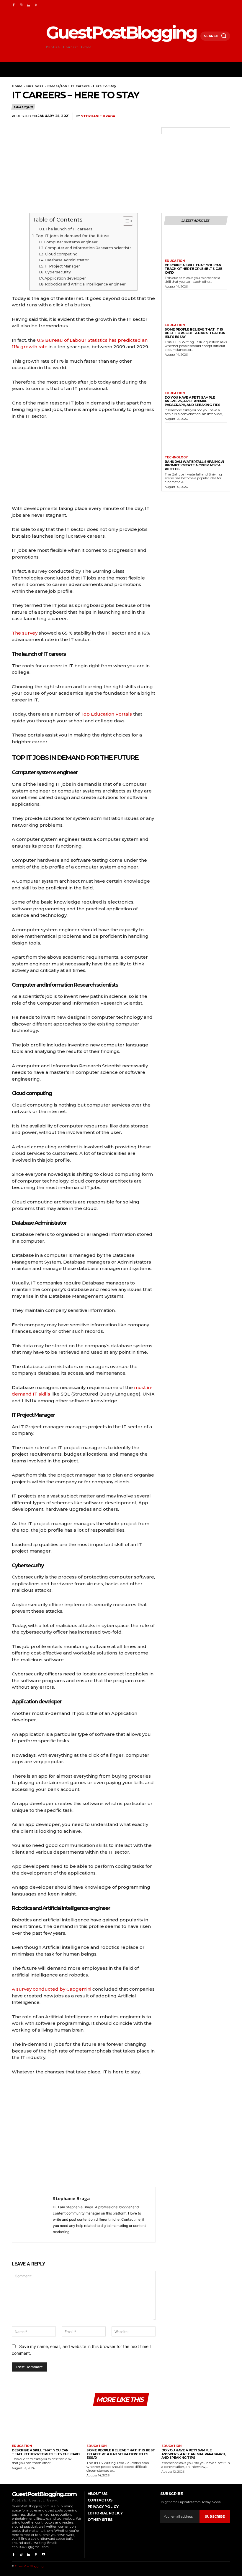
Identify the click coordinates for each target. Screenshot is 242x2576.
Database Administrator (67, 260)
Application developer (65, 278)
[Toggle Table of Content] (125, 221)
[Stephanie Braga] (32, 2215)
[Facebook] (13, 5)
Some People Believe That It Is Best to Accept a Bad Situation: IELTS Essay (196, 333)
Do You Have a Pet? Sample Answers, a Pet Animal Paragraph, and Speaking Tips (193, 401)
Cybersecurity (58, 272)
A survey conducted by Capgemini (51, 1989)
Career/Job (57, 86)
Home (17, 86)
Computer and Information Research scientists (88, 248)
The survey (25, 633)
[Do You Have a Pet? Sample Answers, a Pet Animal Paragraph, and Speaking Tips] (196, 376)
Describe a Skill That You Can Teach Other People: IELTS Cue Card (194, 269)
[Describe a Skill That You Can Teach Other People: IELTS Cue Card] (196, 244)
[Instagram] (21, 5)
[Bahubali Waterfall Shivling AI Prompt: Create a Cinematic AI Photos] (196, 440)
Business (35, 86)
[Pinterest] (36, 5)
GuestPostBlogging (29, 2566)
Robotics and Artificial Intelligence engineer (85, 284)
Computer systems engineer (71, 242)
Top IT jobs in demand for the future (72, 236)
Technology (176, 458)
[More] (224, 116)
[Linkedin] (28, 5)
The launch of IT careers (69, 229)
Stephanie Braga (98, 116)
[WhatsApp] (210, 116)
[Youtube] (44, 2555)
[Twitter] (183, 116)
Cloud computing (61, 254)
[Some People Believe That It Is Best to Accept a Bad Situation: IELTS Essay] (196, 308)
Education (175, 261)
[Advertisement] (84, 2133)
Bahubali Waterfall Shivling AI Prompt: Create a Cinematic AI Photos (194, 465)
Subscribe (215, 2516)
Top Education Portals (106, 714)
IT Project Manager (62, 266)
